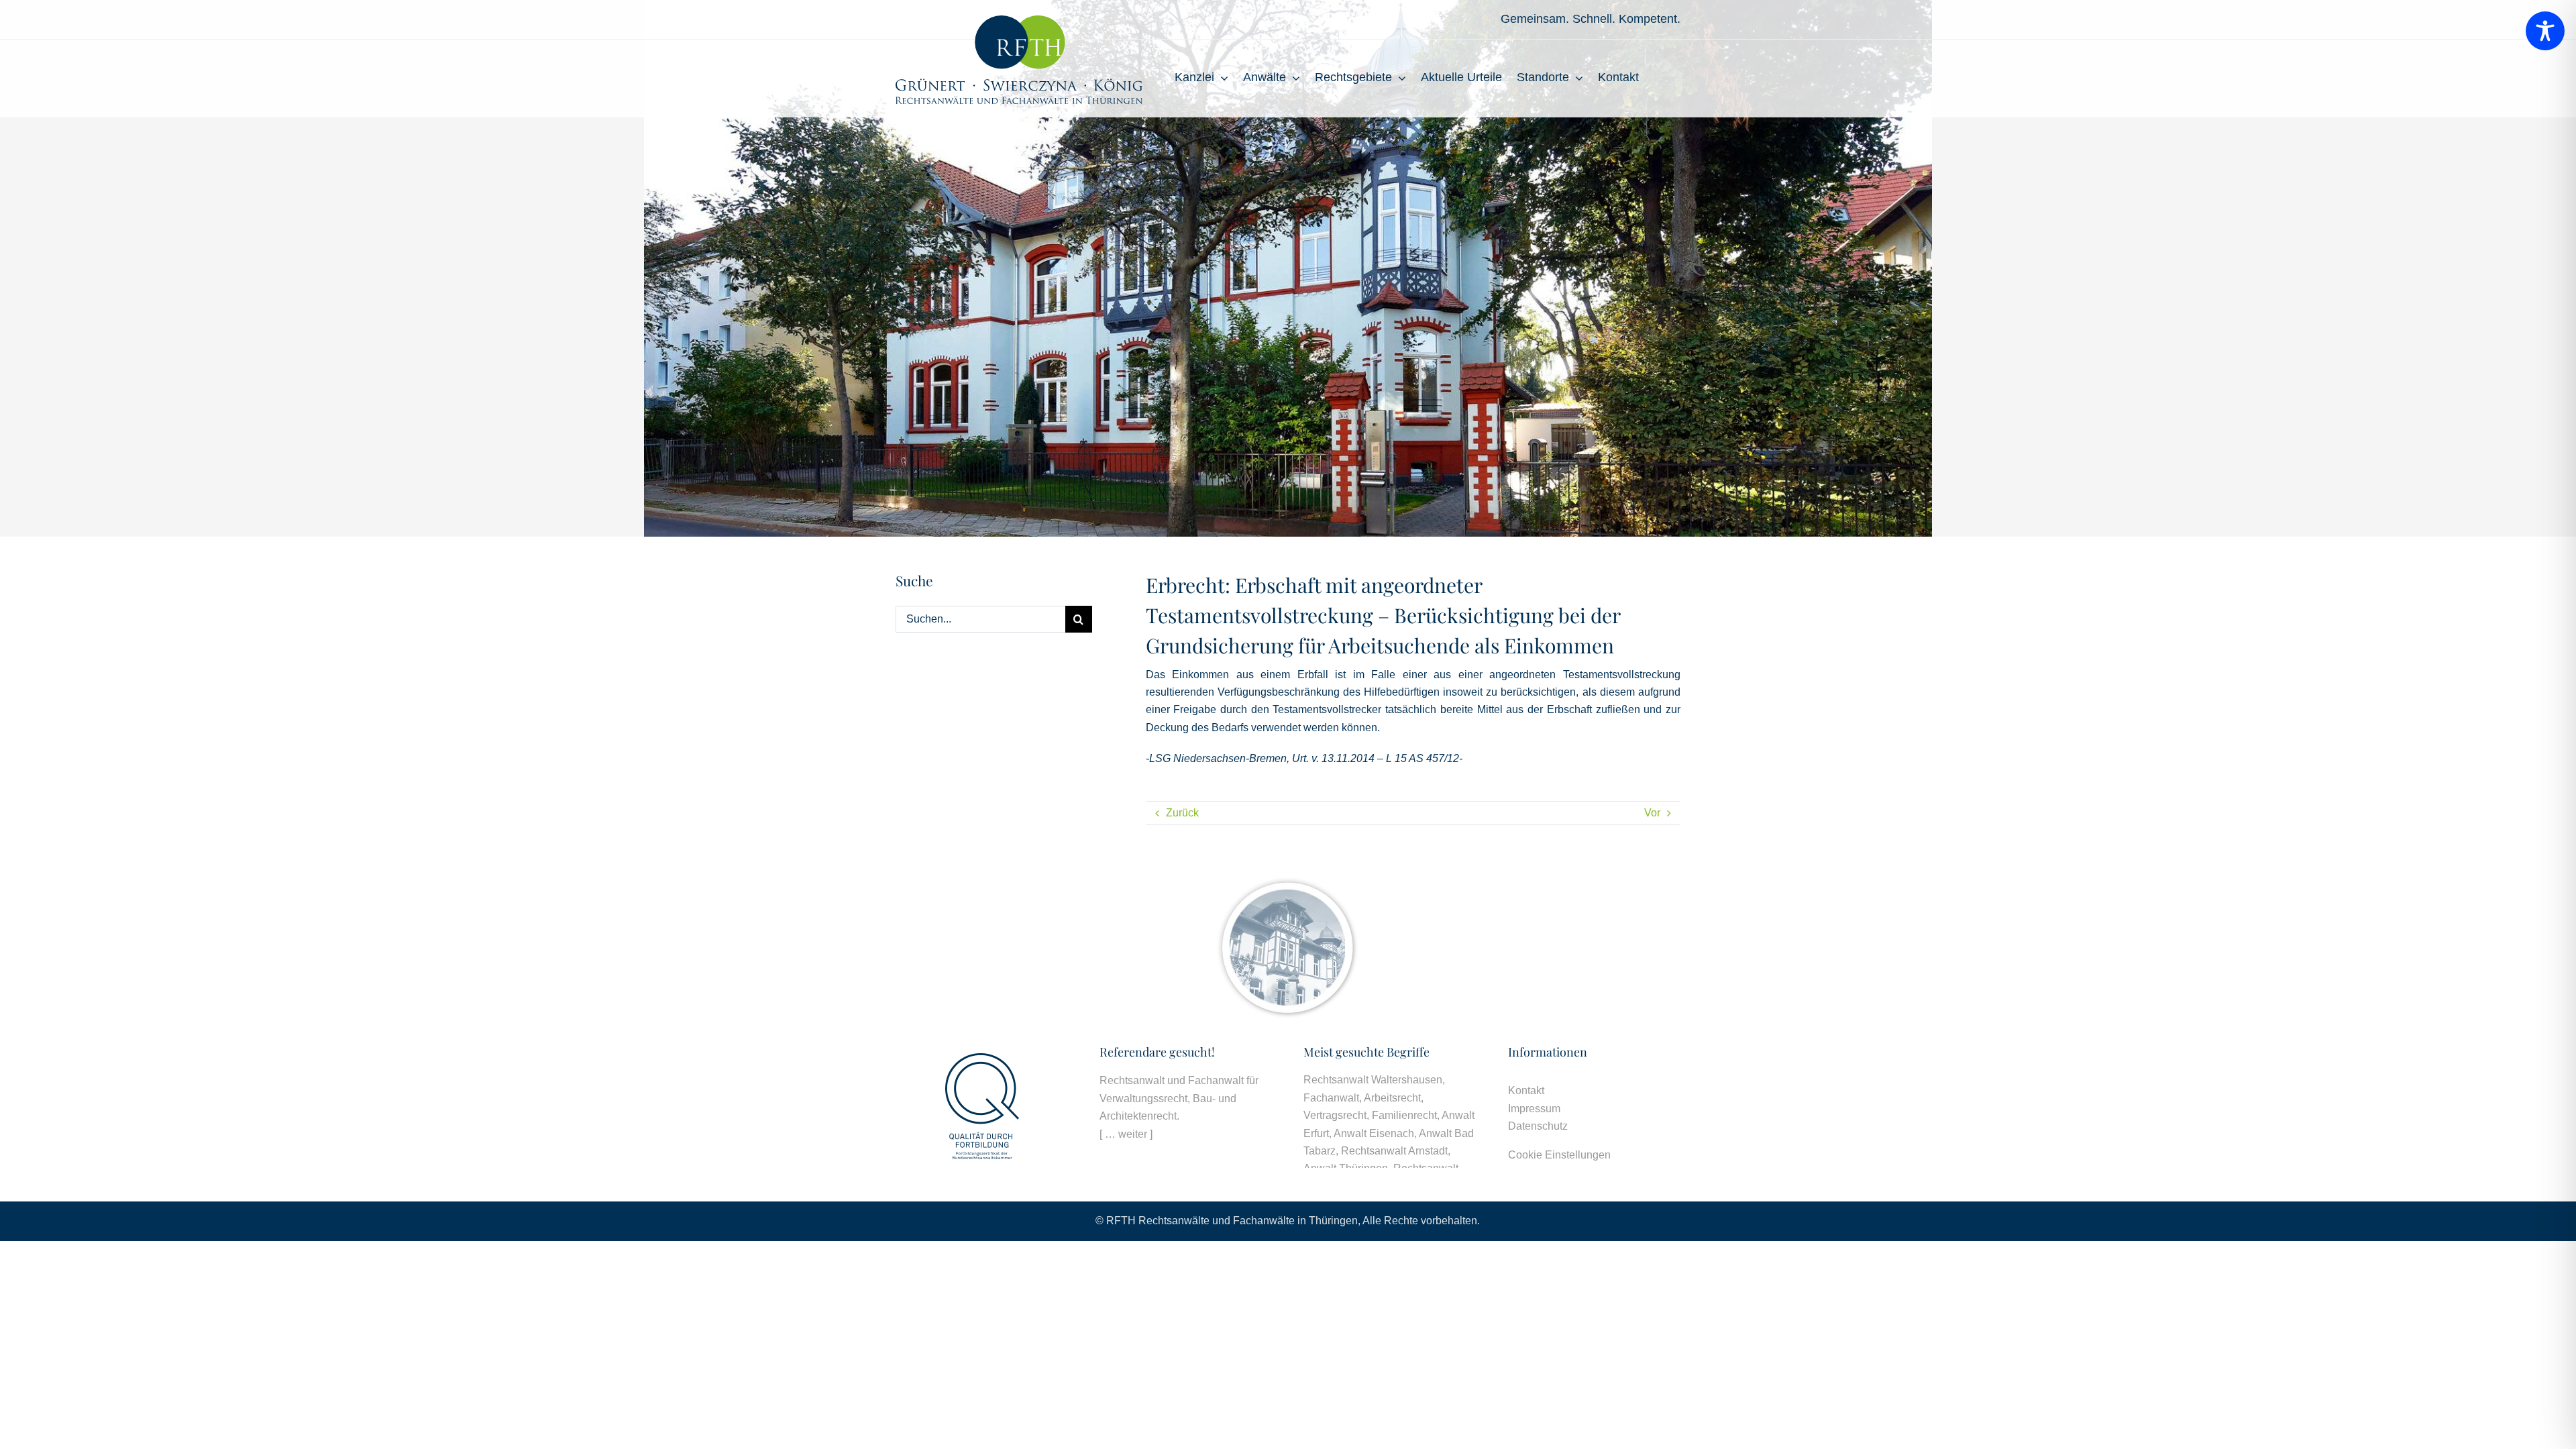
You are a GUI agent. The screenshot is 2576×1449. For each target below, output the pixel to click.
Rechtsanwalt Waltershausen (1373, 1080)
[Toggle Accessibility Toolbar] (2545, 31)
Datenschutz (1538, 1126)
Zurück (1182, 813)
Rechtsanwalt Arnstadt (1394, 1151)
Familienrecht (1404, 1115)
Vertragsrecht (1335, 1115)
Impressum (1534, 1109)
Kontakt (1526, 1090)
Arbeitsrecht (1392, 1098)
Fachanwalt (1331, 1098)
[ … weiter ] (1126, 1134)
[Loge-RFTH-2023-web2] (1019, 20)
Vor (1652, 813)
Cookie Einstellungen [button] (1559, 1155)
